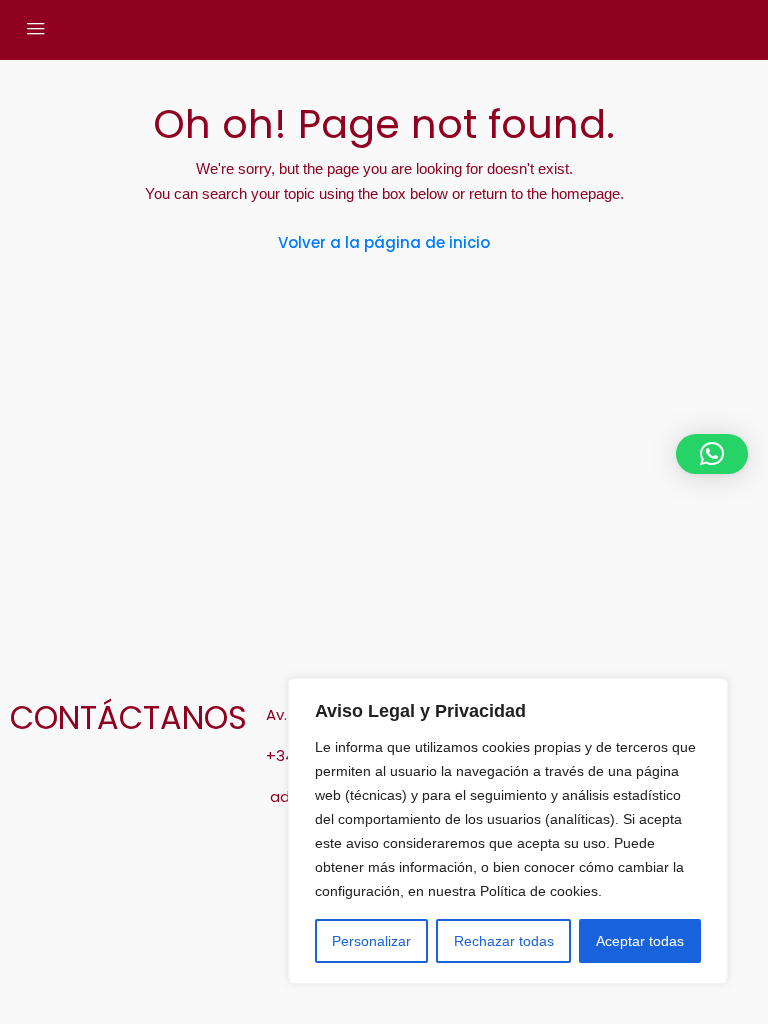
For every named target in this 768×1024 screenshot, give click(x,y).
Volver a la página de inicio (384, 242)
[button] (712, 454)
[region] (508, 831)
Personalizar (371, 941)
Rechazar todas (504, 941)
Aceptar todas (640, 941)
